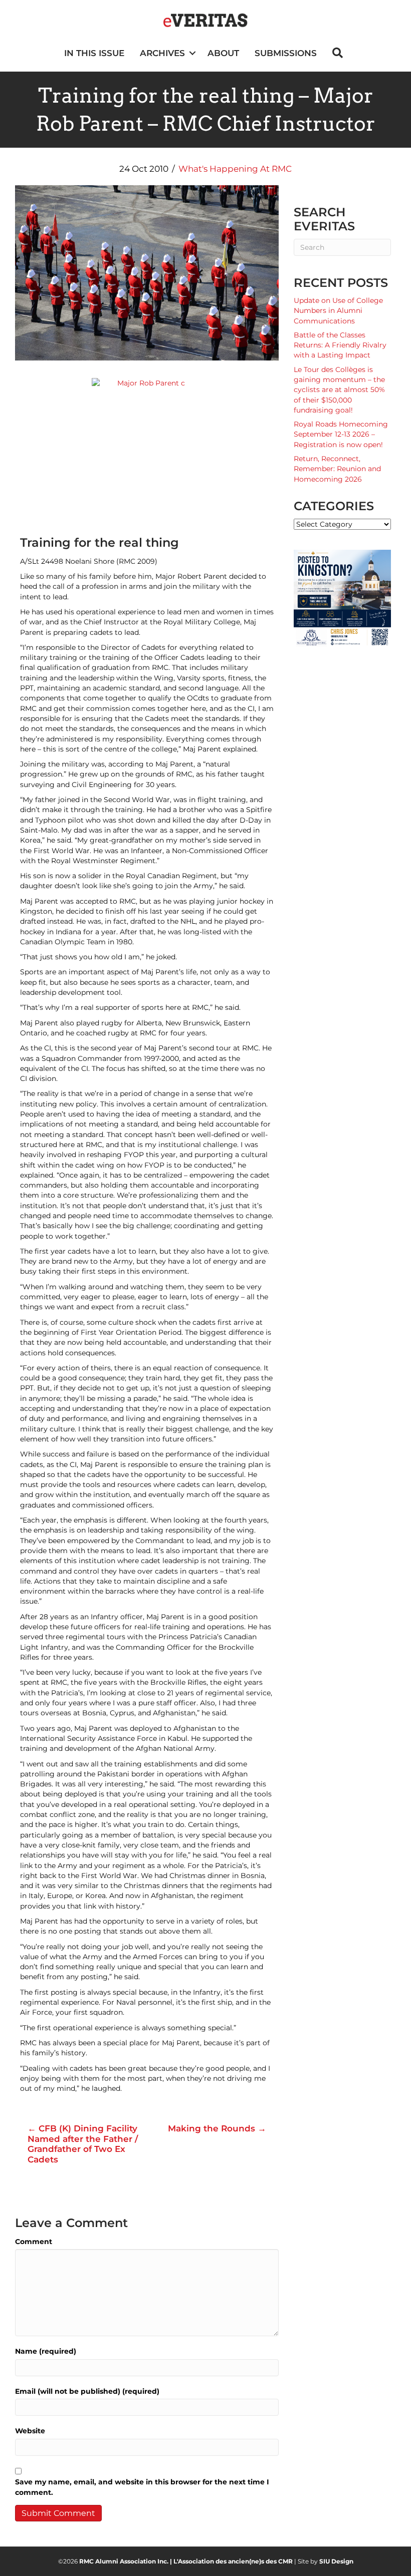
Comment (34, 2242)
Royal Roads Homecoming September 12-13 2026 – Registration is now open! (341, 434)
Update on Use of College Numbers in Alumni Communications (338, 311)
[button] (192, 53)
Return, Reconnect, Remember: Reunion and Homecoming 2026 (337, 469)
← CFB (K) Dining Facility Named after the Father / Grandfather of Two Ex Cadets (83, 2144)
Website (30, 2431)
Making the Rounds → (217, 2128)
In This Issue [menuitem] (94, 53)
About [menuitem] (223, 53)
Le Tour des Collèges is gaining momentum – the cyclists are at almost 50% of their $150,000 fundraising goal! (339, 390)
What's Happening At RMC (235, 169)
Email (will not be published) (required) (87, 2391)
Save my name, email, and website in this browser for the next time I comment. (142, 2487)
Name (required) (46, 2351)
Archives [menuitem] (162, 53)
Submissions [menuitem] (286, 53)
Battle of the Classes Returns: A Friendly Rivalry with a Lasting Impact (340, 345)
